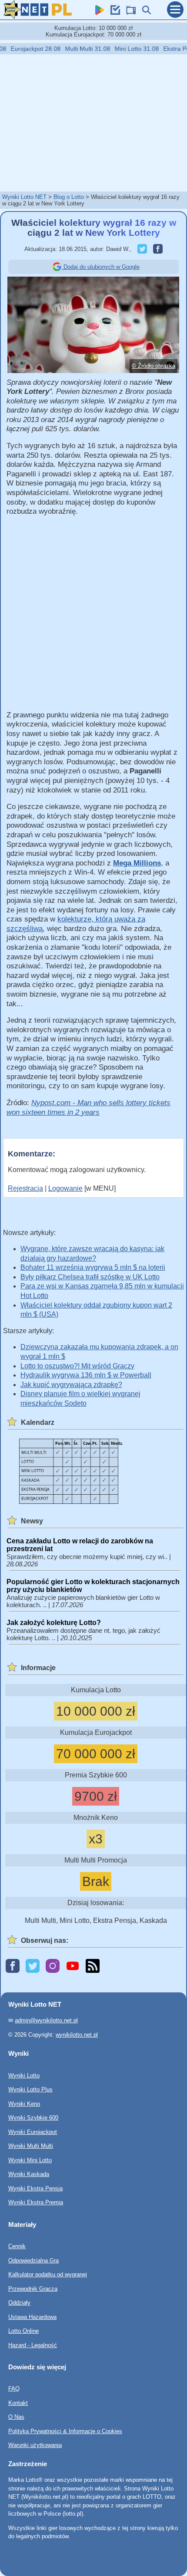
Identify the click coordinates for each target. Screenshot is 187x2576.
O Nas (16, 2417)
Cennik (17, 2246)
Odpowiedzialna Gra (33, 2260)
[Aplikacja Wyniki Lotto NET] (97, 12)
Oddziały (19, 2303)
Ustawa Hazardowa (32, 2317)
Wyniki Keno (24, 2103)
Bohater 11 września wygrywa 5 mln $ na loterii (93, 1267)
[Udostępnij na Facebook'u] (156, 249)
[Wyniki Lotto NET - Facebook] (13, 1967)
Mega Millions (137, 863)
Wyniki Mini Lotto (30, 2160)
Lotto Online (23, 2331)
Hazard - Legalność (33, 2345)
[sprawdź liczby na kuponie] (113, 12)
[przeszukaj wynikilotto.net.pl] (144, 12)
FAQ (14, 2389)
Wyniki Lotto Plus (30, 2089)
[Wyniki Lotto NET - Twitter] (33, 1967)
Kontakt (18, 2403)
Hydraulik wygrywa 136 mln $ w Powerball (86, 1375)
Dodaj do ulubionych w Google (101, 267)
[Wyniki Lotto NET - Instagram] (53, 1967)
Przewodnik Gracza (33, 2288)
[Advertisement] (93, 122)
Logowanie (65, 1188)
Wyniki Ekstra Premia (36, 2202)
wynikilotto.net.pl (77, 2034)
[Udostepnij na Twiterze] (140, 249)
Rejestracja (25, 1188)
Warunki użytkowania (35, 2445)
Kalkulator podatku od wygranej (48, 2274)
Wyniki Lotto (24, 2075)
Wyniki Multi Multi (31, 2146)
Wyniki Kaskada (29, 2174)
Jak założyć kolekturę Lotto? (54, 1623)
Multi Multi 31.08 (77, 49)
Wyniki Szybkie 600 (33, 2118)
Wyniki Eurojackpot (33, 2132)
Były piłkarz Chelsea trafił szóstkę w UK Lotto (90, 1277)
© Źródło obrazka (154, 366)
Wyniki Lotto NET (24, 197)
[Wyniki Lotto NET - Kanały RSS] (93, 1967)
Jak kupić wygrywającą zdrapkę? (71, 1385)
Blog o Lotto (69, 197)
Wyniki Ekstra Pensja (35, 2188)
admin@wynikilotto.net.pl (46, 2020)
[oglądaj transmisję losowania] (129, 12)
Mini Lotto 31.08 (126, 49)
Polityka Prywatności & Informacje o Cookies (65, 2431)
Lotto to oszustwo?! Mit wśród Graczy (77, 1366)
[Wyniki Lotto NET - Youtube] (73, 1967)
